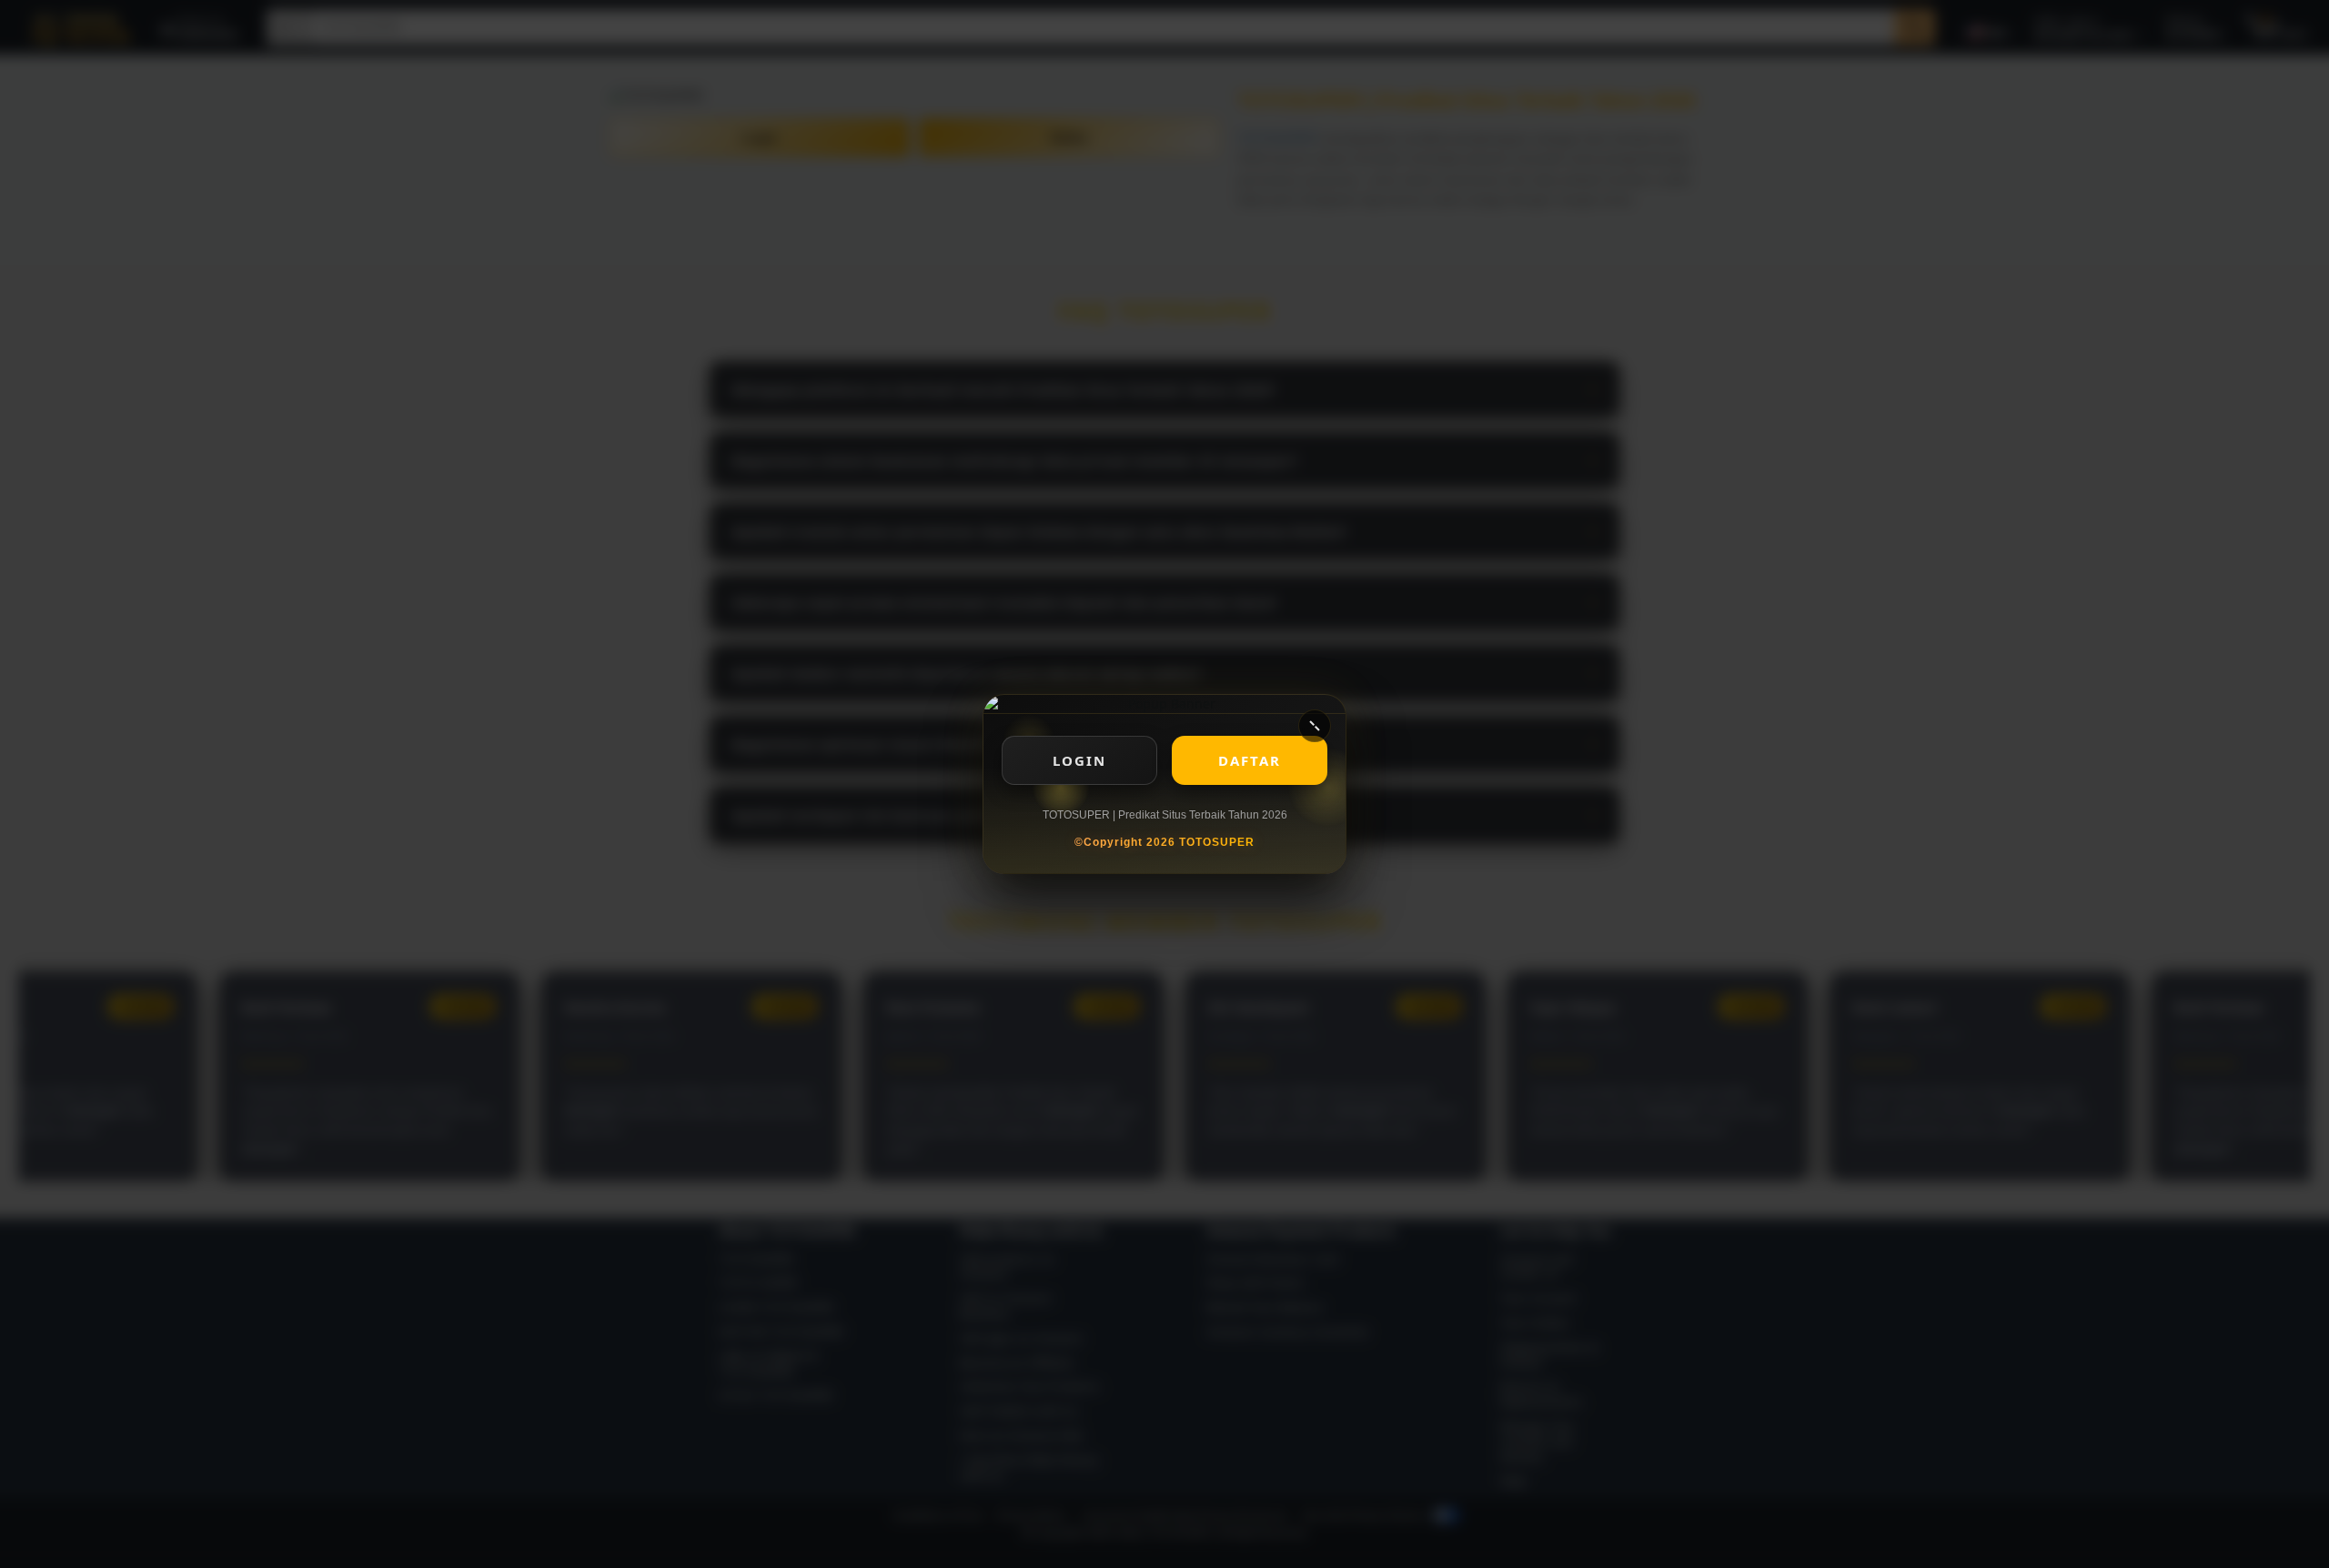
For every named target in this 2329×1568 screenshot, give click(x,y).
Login (1079, 760)
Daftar (1250, 760)
